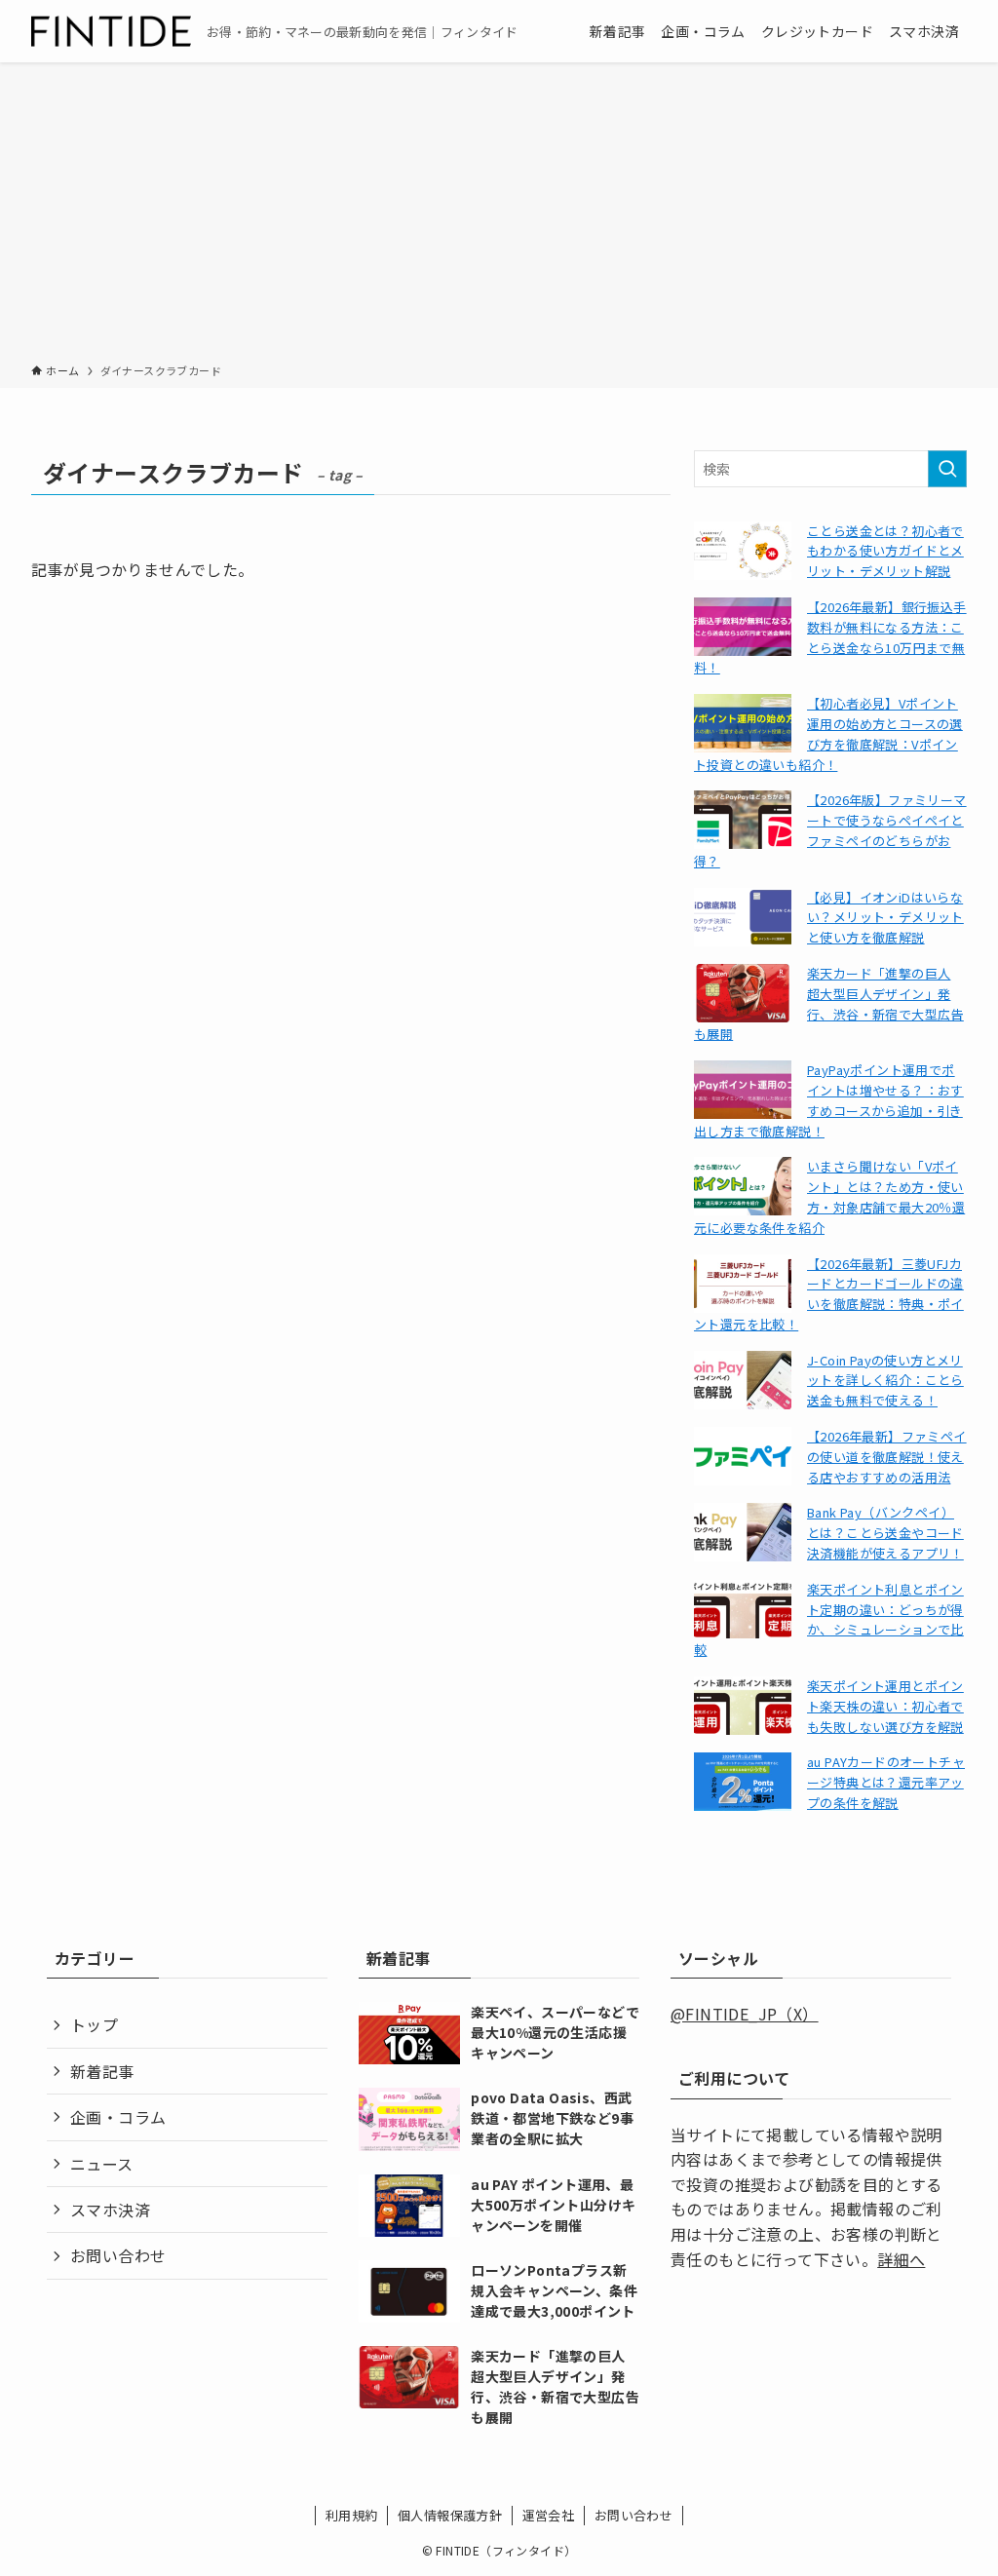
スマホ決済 (110, 2210)
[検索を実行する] (947, 469)
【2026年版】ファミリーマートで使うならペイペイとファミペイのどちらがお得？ (830, 830)
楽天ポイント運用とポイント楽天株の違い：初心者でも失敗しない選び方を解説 (885, 1706)
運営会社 (549, 2515)
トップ (94, 2024)
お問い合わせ (118, 2255)
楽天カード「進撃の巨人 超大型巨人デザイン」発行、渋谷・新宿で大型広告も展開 (829, 1003)
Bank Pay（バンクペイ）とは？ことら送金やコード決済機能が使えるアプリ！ (885, 1533)
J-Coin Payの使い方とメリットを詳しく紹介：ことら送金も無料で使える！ (885, 1381)
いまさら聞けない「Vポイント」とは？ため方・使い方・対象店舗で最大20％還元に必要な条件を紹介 (829, 1196)
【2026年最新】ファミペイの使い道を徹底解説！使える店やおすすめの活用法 (887, 1457)
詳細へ (901, 2259)
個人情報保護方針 (450, 2515)
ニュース (102, 2164)
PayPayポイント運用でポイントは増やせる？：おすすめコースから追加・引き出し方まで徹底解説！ (829, 1100)
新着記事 (102, 2071)
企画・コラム (118, 2117)
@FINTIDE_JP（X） (745, 2014)
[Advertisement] (499, 216)
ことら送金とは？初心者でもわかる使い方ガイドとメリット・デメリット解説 (885, 551)
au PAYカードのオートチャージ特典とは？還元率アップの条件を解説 (886, 1782)
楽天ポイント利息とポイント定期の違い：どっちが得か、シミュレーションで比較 (829, 1619)
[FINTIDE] (111, 31)
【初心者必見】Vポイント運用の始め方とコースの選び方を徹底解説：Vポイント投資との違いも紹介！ (828, 733)
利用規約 (352, 2515)
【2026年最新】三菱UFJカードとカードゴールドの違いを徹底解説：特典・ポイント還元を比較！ (829, 1294)
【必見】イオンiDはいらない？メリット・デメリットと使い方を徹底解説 (885, 918)
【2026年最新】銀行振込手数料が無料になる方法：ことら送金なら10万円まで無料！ (830, 637)
